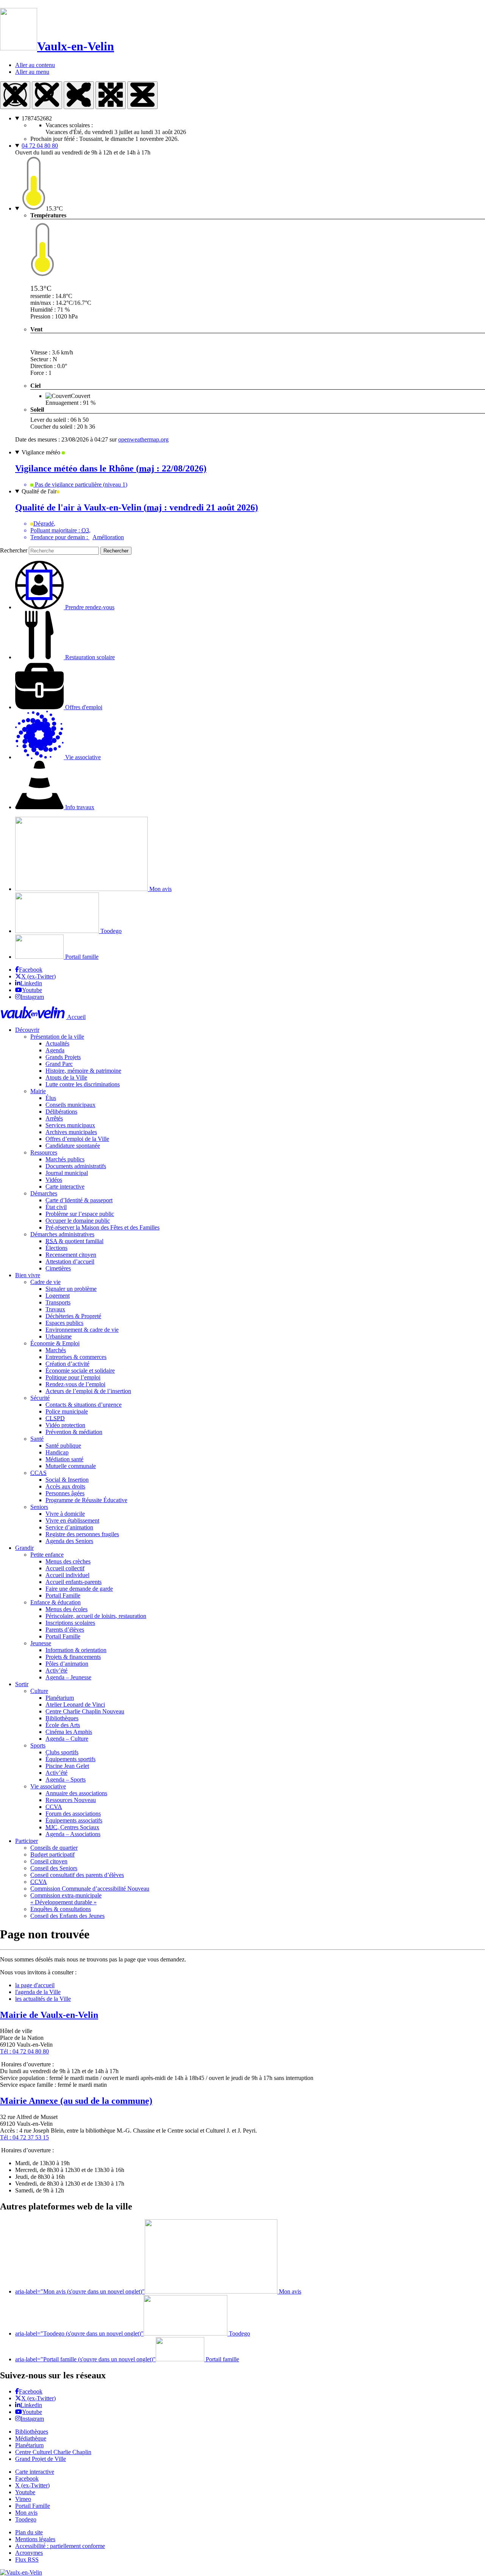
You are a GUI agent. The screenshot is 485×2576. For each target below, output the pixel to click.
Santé (37, 1439)
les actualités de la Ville (43, 1999)
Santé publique (63, 1446)
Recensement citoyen (71, 1255)
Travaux (55, 1309)
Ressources (44, 1152)
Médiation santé (64, 1459)
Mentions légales (35, 2539)
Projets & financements (73, 1657)
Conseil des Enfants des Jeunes (67, 1916)
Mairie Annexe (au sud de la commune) (76, 2101)
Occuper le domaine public (78, 1221)
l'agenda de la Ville (38, 1992)
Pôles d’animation (67, 1664)
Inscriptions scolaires (70, 1623)
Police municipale (67, 1411)
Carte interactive (65, 1187)
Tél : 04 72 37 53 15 (24, 2137)
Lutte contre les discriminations (83, 1084)
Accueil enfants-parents (74, 1582)
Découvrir (27, 1030)
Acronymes (29, 2553)
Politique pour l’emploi (73, 1377)
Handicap (57, 1452)
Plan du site (29, 2532)
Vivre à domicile (65, 1514)
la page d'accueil (35, 1985)
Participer (27, 1841)
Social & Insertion (67, 1480)
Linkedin (31, 983)
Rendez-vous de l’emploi (75, 1384)
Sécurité (40, 1398)
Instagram (32, 997)
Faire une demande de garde (79, 1589)
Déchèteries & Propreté (73, 1316)
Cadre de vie (45, 1282)
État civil (56, 1207)
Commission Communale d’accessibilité (90, 1889)
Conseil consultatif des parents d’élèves (77, 1875)
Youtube (32, 990)
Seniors (39, 1507)
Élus (51, 1098)
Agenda (55, 1050)
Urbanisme (59, 1336)
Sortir (22, 1684)
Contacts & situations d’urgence (84, 1405)
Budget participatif (52, 1854)
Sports (38, 1745)
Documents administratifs (76, 1166)
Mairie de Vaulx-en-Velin (49, 2015)
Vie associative (48, 1786)
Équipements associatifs (74, 1820)
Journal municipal (67, 1173)
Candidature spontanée (73, 1146)
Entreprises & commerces (76, 1357)
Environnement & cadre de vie (82, 1330)
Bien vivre (28, 1275)
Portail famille (81, 957)
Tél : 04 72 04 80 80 (24, 2051)
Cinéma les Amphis (69, 1732)
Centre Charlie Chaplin (85, 1711)
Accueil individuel (67, 1575)
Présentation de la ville (57, 1037)
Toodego (110, 931)
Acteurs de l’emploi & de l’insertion (88, 1391)
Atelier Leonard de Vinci (75, 1705)
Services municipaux (70, 1125)
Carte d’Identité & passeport (79, 1200)
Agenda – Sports (66, 1779)
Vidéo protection (65, 1425)
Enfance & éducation (56, 1602)
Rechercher (14, 550)
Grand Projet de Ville (41, 2459)
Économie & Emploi (55, 1343)
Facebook (31, 970)
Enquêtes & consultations (61, 1909)
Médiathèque (31, 2438)
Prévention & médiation (74, 1432)
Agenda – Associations (73, 1834)
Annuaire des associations (76, 1793)
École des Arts (63, 1725)
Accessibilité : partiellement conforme (60, 2546)
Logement (58, 1296)
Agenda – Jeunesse (68, 1677)
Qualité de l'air (39, 491)
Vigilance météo (42, 452)
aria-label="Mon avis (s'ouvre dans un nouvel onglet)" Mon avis (158, 2291)
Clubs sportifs (62, 1752)
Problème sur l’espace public (80, 1214)
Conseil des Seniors (54, 1868)
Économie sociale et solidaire (80, 1371)
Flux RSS (27, 2560)
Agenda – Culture (67, 1739)
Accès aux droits (65, 1486)
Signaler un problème (71, 1289)
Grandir (24, 1548)
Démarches (44, 1193)
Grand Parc (59, 1064)
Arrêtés (54, 1118)
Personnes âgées (65, 1493)
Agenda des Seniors (69, 1541)
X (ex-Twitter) (38, 976)
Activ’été (56, 1670)
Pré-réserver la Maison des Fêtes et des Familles (102, 1227)
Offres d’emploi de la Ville (77, 1139)
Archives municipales (71, 1132)
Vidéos (54, 1180)
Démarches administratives (62, 1234)
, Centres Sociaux (72, 1827)
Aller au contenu (35, 65)
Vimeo (23, 2499)
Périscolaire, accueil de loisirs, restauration (96, 1616)
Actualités (57, 1043)
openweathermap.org (143, 439)
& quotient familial (74, 1241)
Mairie (38, 1091)
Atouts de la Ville (66, 1077)
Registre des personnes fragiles (82, 1534)
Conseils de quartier (54, 1848)
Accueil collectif (65, 1568)
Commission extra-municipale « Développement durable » (66, 1899)
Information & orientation (76, 1650)
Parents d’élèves (65, 1630)
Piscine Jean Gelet (67, 1766)
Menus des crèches (68, 1561)
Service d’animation (69, 1527)
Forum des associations (73, 1814)
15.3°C (54, 208)
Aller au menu (32, 72)
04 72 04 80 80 (40, 146)
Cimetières (58, 1268)
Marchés (56, 1350)
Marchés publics (65, 1159)
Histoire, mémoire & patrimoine (83, 1071)
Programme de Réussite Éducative (86, 1500)
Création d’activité (67, 1364)
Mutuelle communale (71, 1466)
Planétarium (60, 1698)
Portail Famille (63, 1595)
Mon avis (160, 889)
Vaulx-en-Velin (76, 46)
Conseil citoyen (49, 1861)
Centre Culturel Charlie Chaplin (53, 2452)
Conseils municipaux (70, 1105)
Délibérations (61, 1112)
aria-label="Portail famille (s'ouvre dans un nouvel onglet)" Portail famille (127, 2359)
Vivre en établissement (72, 1520)
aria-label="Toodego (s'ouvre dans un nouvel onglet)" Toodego (133, 2333)
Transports (58, 1302)
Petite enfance (47, 1555)
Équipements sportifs (70, 1759)
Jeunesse (41, 1643)
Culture (39, 1691)
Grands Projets (63, 1057)
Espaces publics (64, 1323)
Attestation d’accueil (70, 1261)
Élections (56, 1248)
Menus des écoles (66, 1609)
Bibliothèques (62, 1718)
